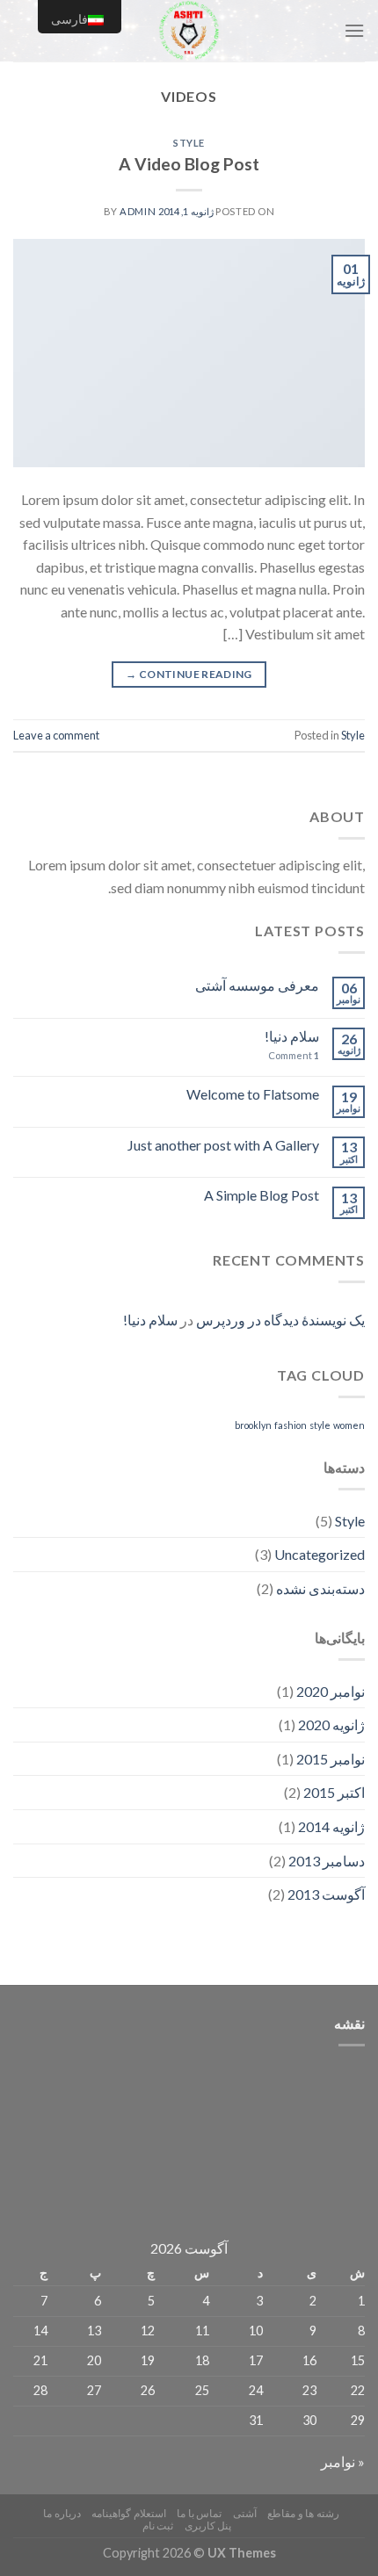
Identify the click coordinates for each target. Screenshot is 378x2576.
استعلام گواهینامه (129, 2513)
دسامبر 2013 (327, 1861)
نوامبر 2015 (331, 1759)
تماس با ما (199, 2513)
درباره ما (62, 2513)
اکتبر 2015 (334, 1792)
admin (138, 211)
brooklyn (253, 1425)
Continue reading (189, 674)
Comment (294, 1055)
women (349, 1425)
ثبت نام (158, 2525)
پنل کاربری (208, 2525)
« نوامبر (343, 2461)
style (320, 1425)
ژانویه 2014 (331, 1826)
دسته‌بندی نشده (320, 1588)
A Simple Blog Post (262, 1195)
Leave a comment (56, 735)
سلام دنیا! (292, 1036)
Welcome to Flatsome (253, 1094)
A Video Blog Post (189, 164)
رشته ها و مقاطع (303, 2513)
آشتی (245, 2513)
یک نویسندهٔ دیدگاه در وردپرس (280, 1320)
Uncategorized (320, 1554)
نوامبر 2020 (331, 1691)
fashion (291, 1425)
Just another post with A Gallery (223, 1145)
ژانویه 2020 (331, 1725)
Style (189, 143)
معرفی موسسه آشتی (257, 985)
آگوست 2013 (326, 1894)
